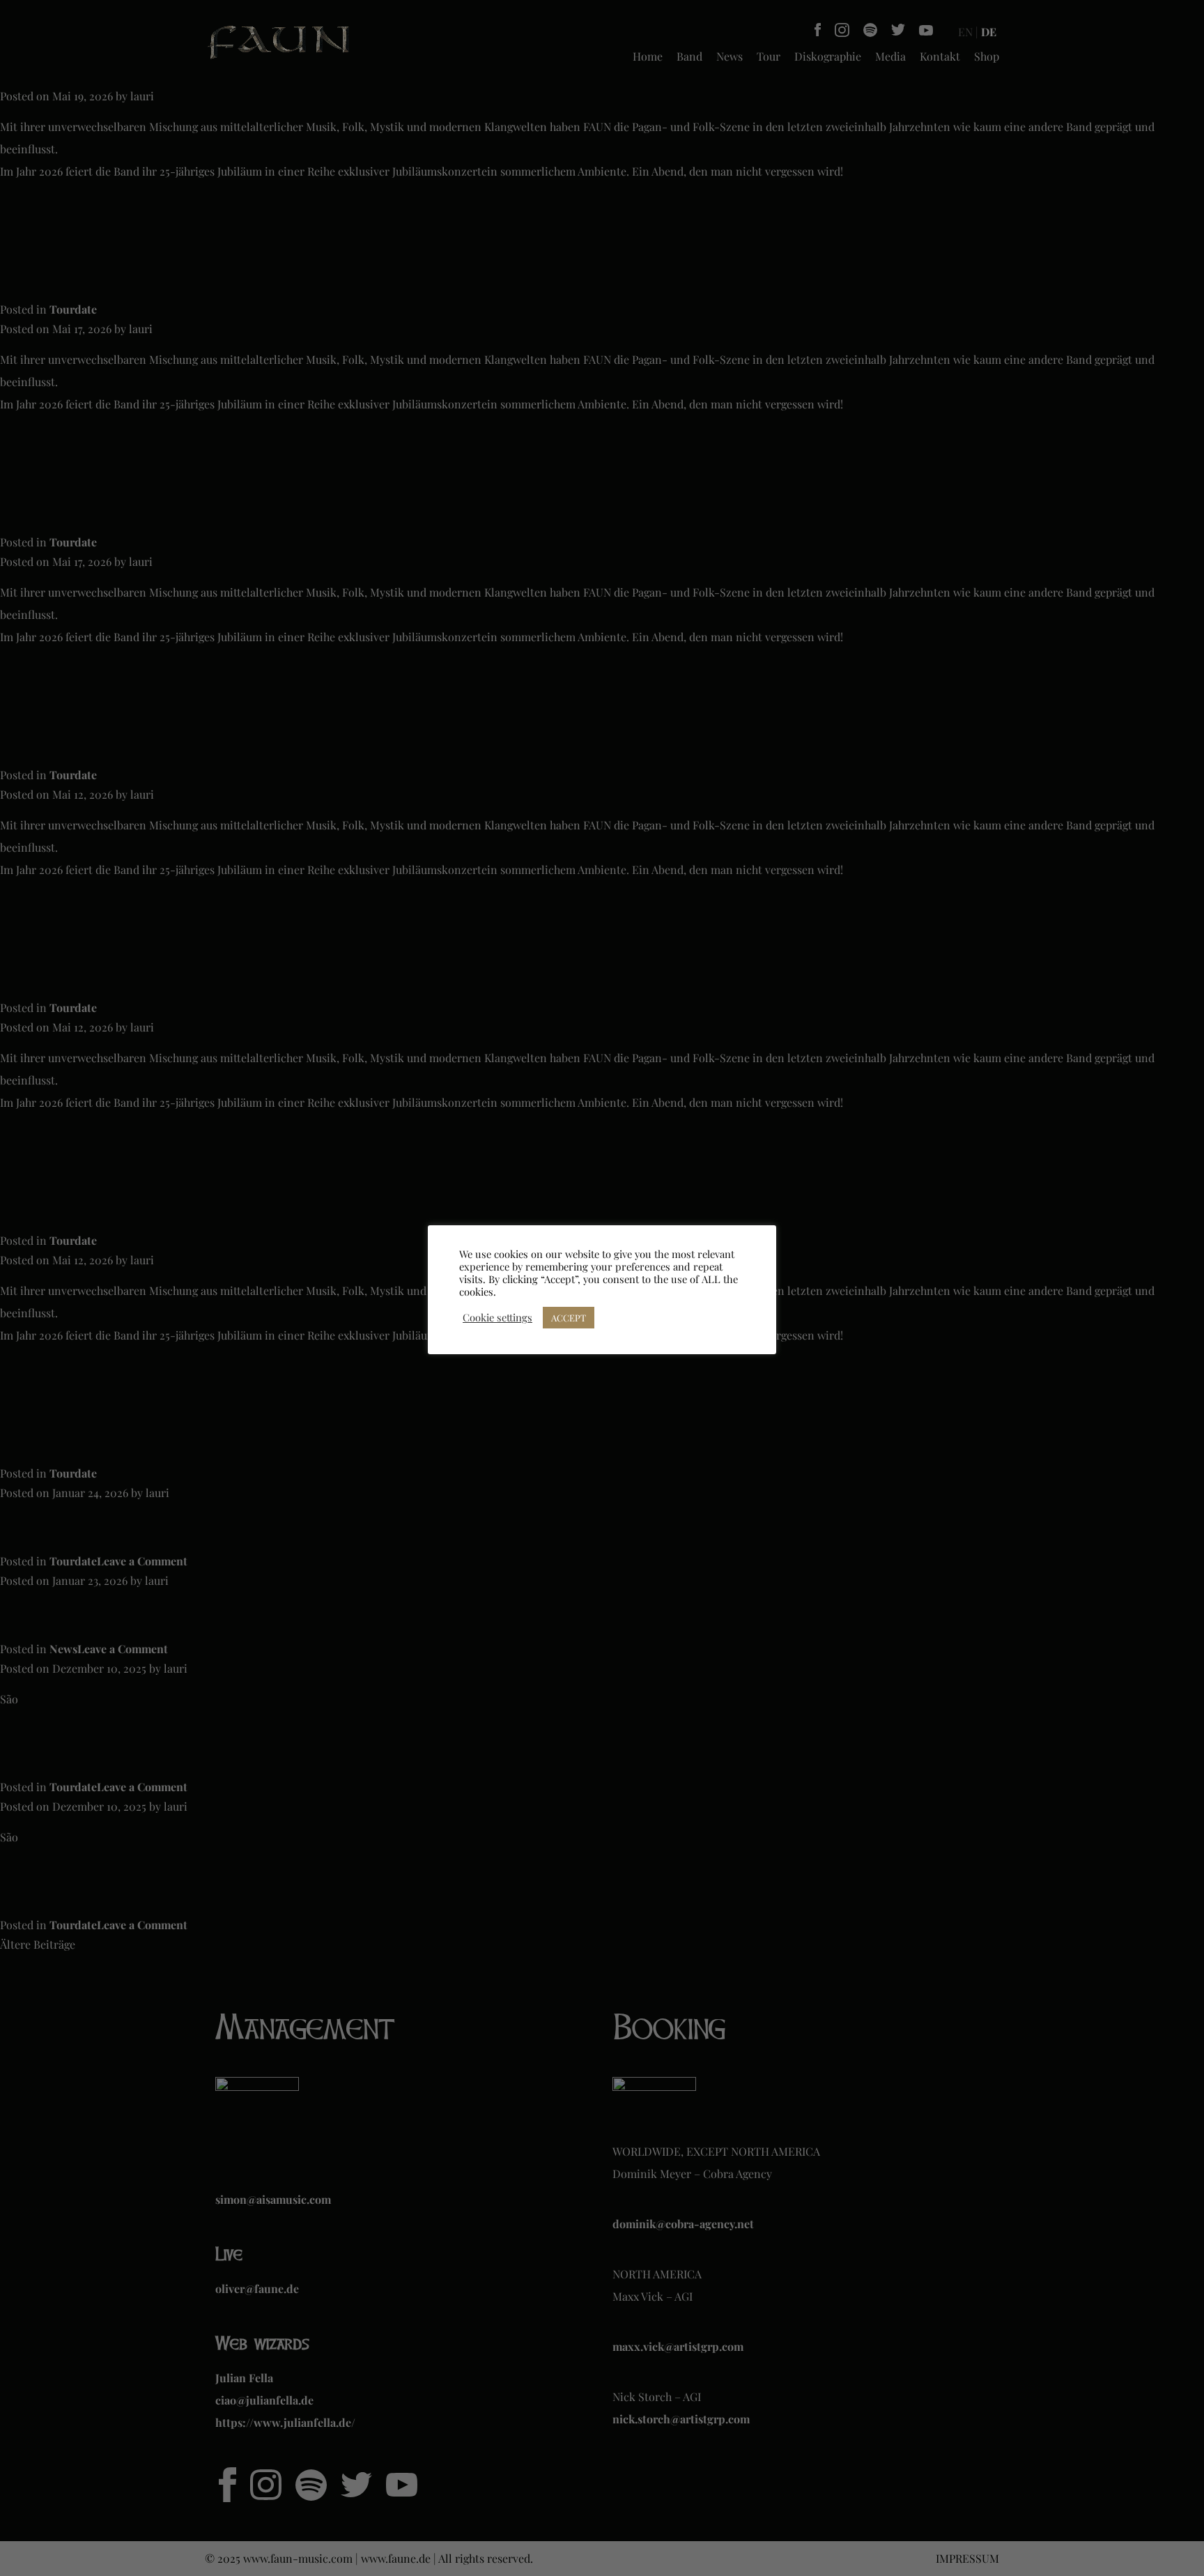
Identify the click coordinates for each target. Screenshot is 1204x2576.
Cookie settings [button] (497, 1317)
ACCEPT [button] (569, 1318)
